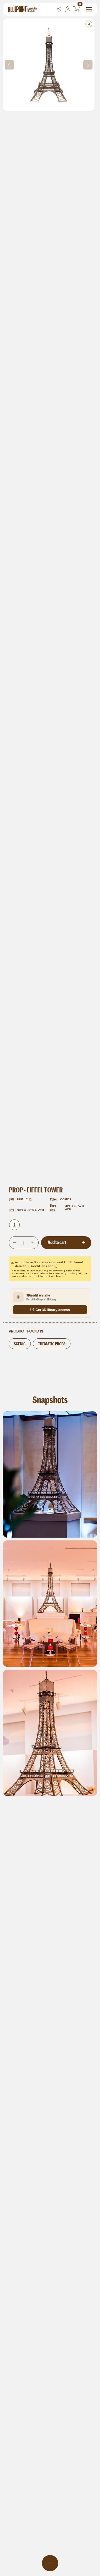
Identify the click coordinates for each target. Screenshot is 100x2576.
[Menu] (89, 9)
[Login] (68, 9)
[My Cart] (77, 9)
